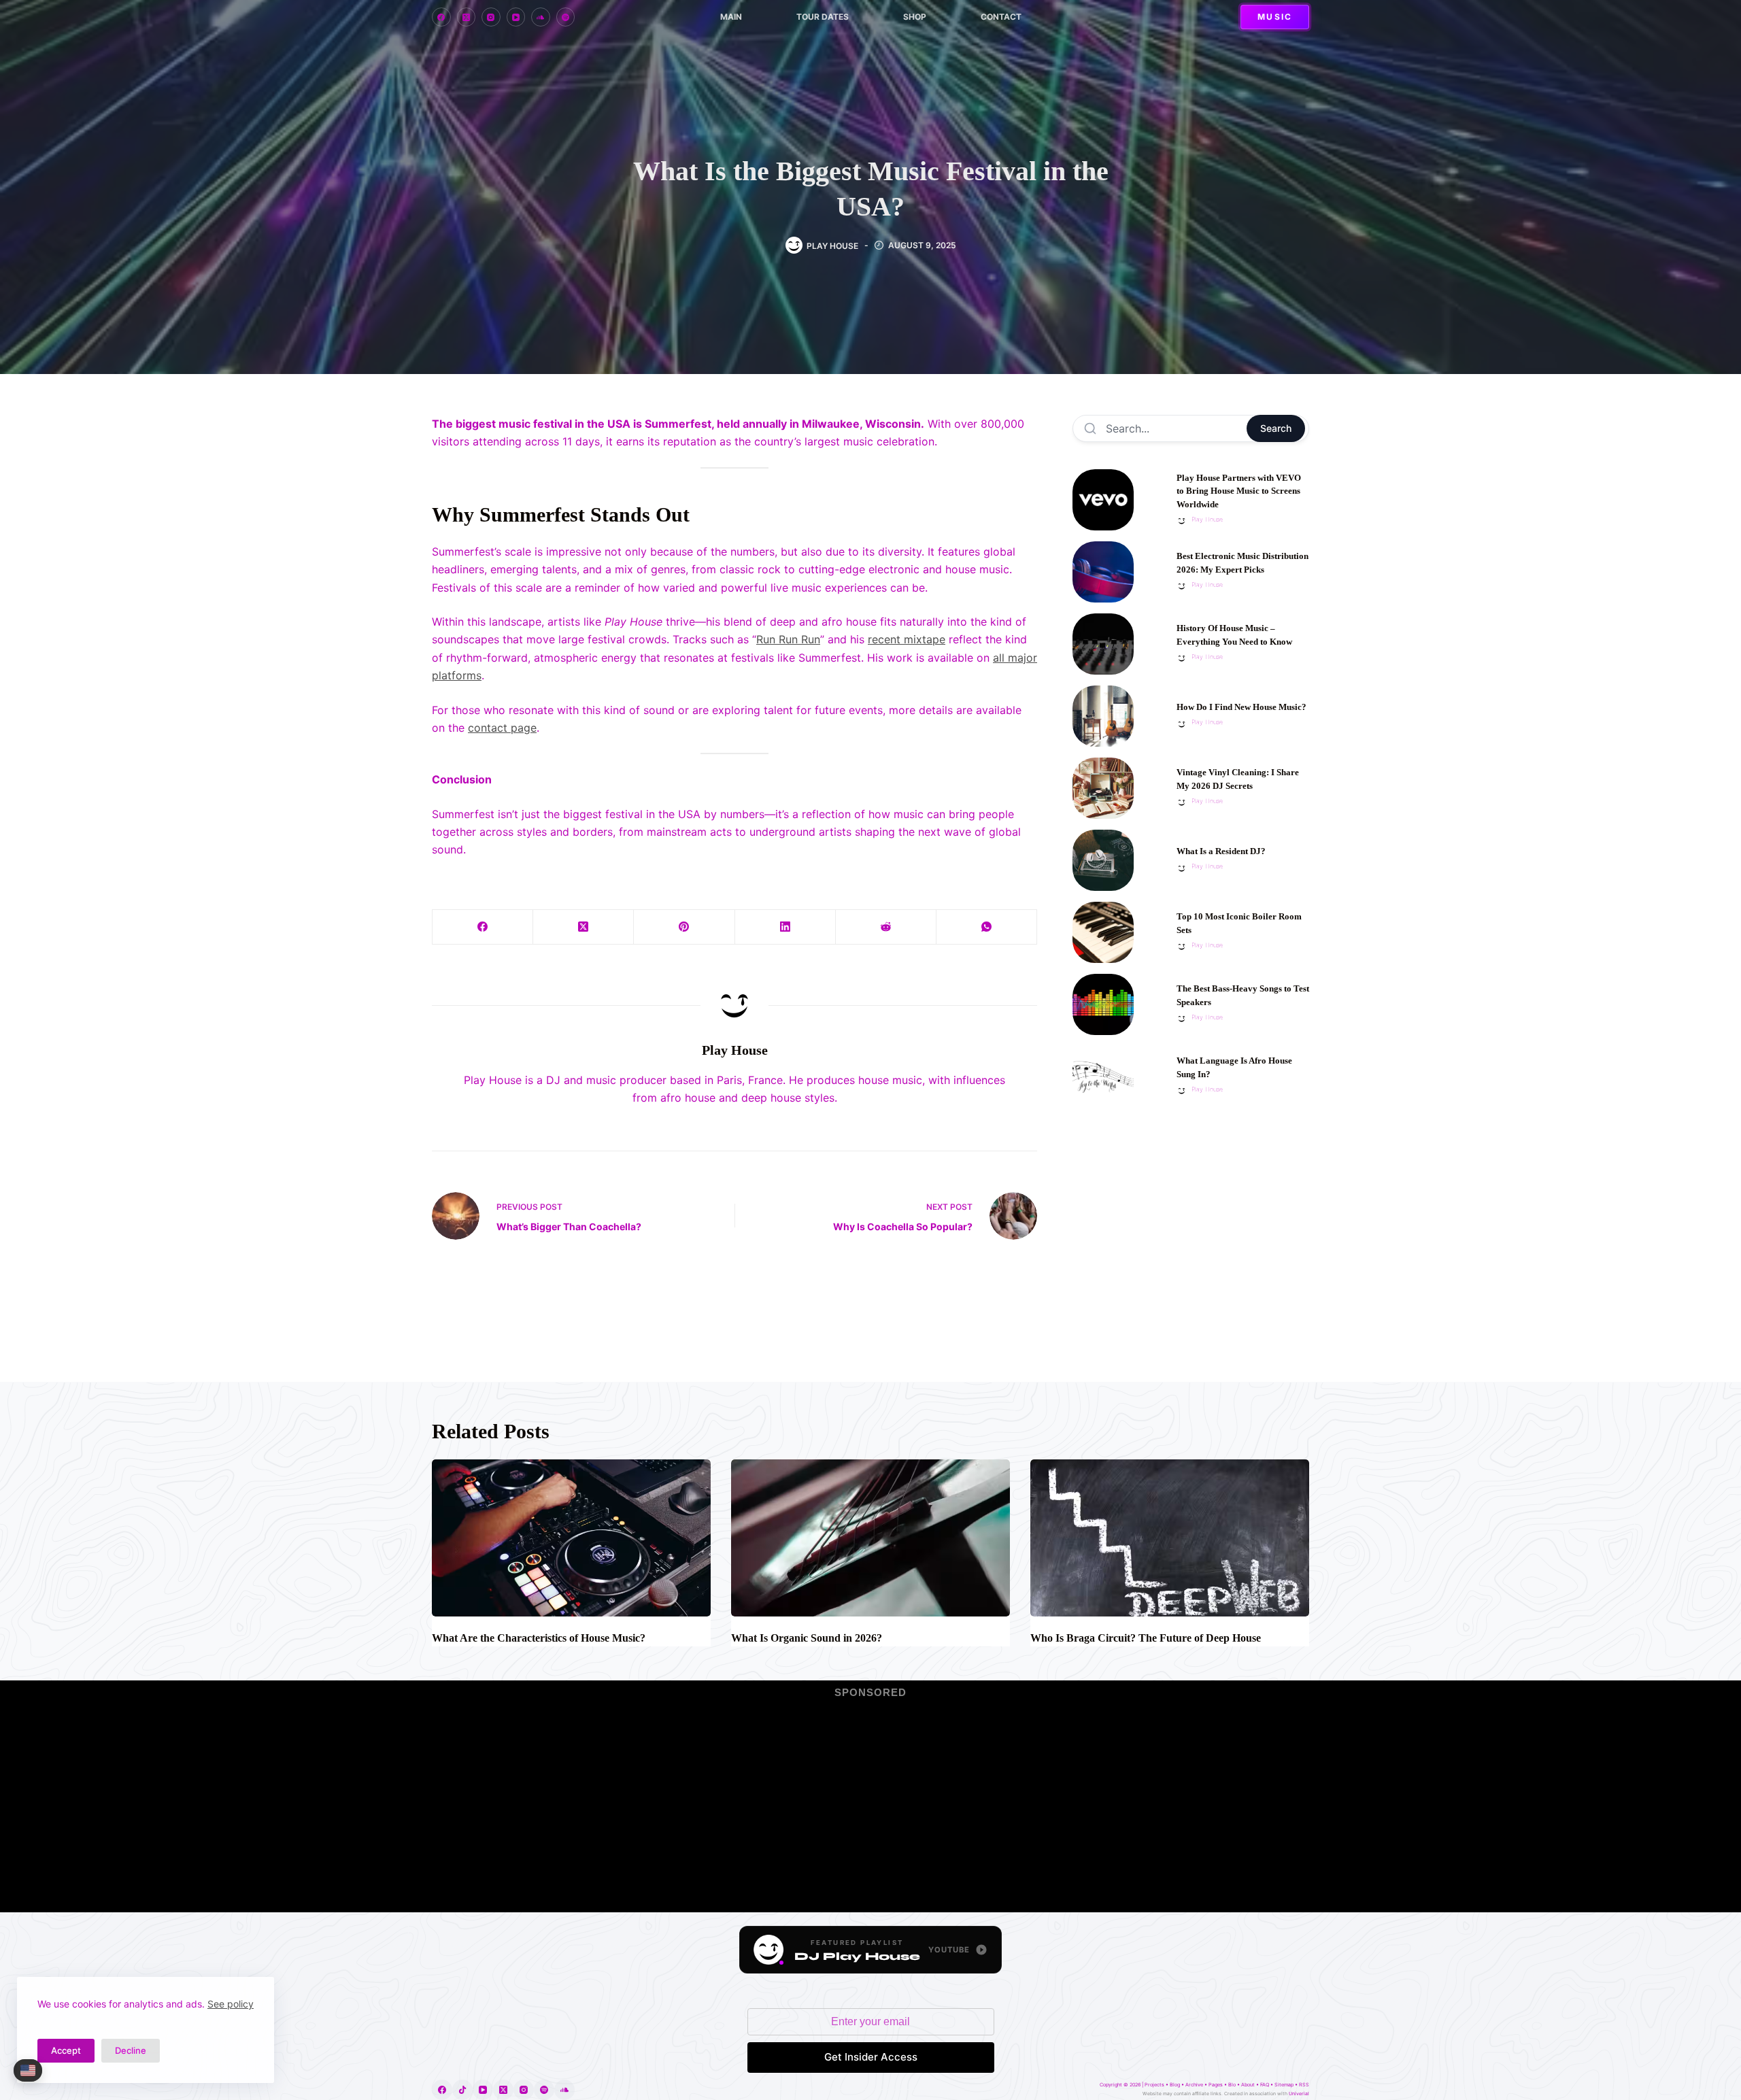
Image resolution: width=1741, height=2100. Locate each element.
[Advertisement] (1191, 1230)
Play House (1207, 519)
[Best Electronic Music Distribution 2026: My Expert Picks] (1103, 572)
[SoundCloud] (541, 17)
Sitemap (1284, 2085)
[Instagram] (491, 17)
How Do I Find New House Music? (1241, 707)
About (1248, 2085)
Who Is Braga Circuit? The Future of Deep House (1146, 1638)
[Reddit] (886, 927)
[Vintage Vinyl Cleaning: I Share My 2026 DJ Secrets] (1103, 788)
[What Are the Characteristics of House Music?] (571, 1538)
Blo (1232, 2085)
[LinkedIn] (785, 927)
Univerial (1299, 2094)
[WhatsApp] (987, 927)
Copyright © (1114, 2085)
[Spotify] (566, 17)
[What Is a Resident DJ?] (1103, 860)
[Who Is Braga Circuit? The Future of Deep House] (1170, 1538)
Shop (915, 17)
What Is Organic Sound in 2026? (807, 1638)
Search (1276, 428)
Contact (1001, 17)
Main (731, 17)
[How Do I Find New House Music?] (1103, 716)
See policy (231, 2004)
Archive (1194, 2085)
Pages (1216, 2085)
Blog (1175, 2085)
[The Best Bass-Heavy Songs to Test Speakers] (1103, 1004)
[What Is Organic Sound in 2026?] (870, 1538)
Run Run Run (788, 639)
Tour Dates (823, 17)
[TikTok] (462, 2090)
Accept (66, 2050)
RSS (1304, 2085)
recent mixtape (907, 639)
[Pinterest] (684, 927)
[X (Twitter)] (467, 17)
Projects (1154, 2085)
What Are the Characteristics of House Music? (539, 1638)
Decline (131, 2050)
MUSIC (1275, 17)
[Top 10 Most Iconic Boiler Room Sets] (1103, 932)
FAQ (1265, 2085)
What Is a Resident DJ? (1221, 851)
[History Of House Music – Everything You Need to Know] (1103, 644)
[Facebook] (441, 17)
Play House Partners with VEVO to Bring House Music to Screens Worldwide (1239, 491)
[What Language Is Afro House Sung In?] (1103, 1077)
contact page (502, 728)
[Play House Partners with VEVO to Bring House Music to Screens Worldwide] (1103, 500)
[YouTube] (516, 17)
